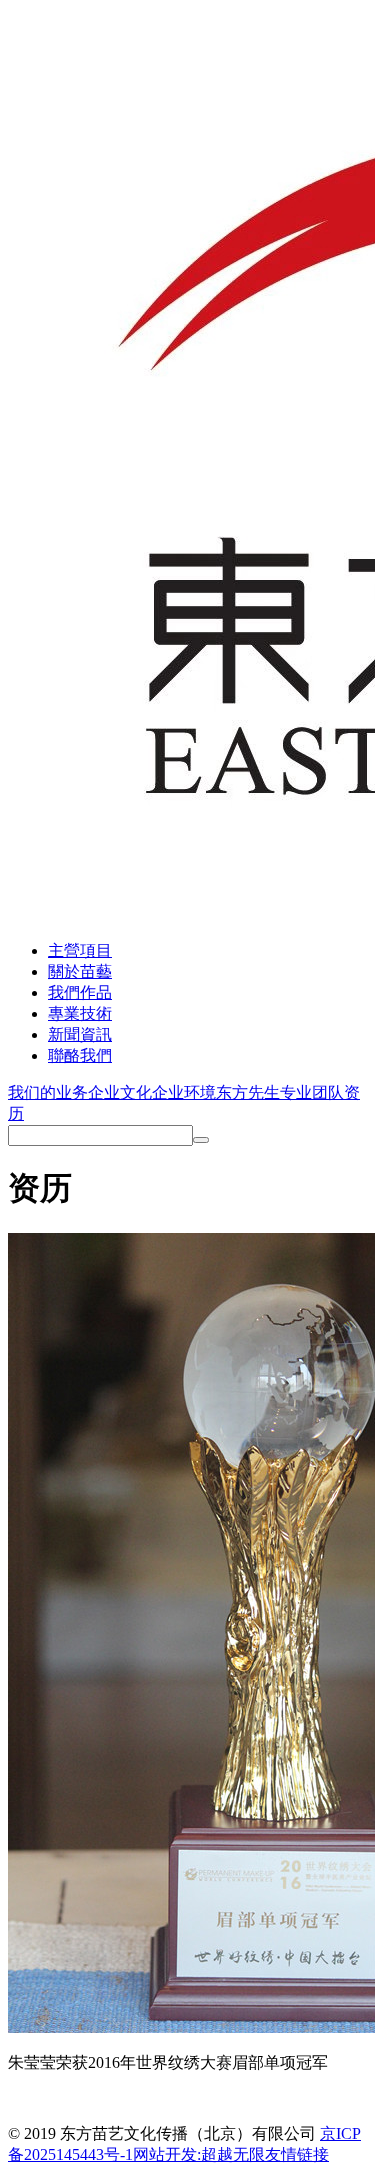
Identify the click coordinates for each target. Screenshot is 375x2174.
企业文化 (120, 1092)
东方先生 (248, 1092)
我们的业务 (48, 1092)
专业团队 (312, 1092)
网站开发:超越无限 (199, 2154)
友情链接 (297, 2154)
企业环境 (184, 1092)
